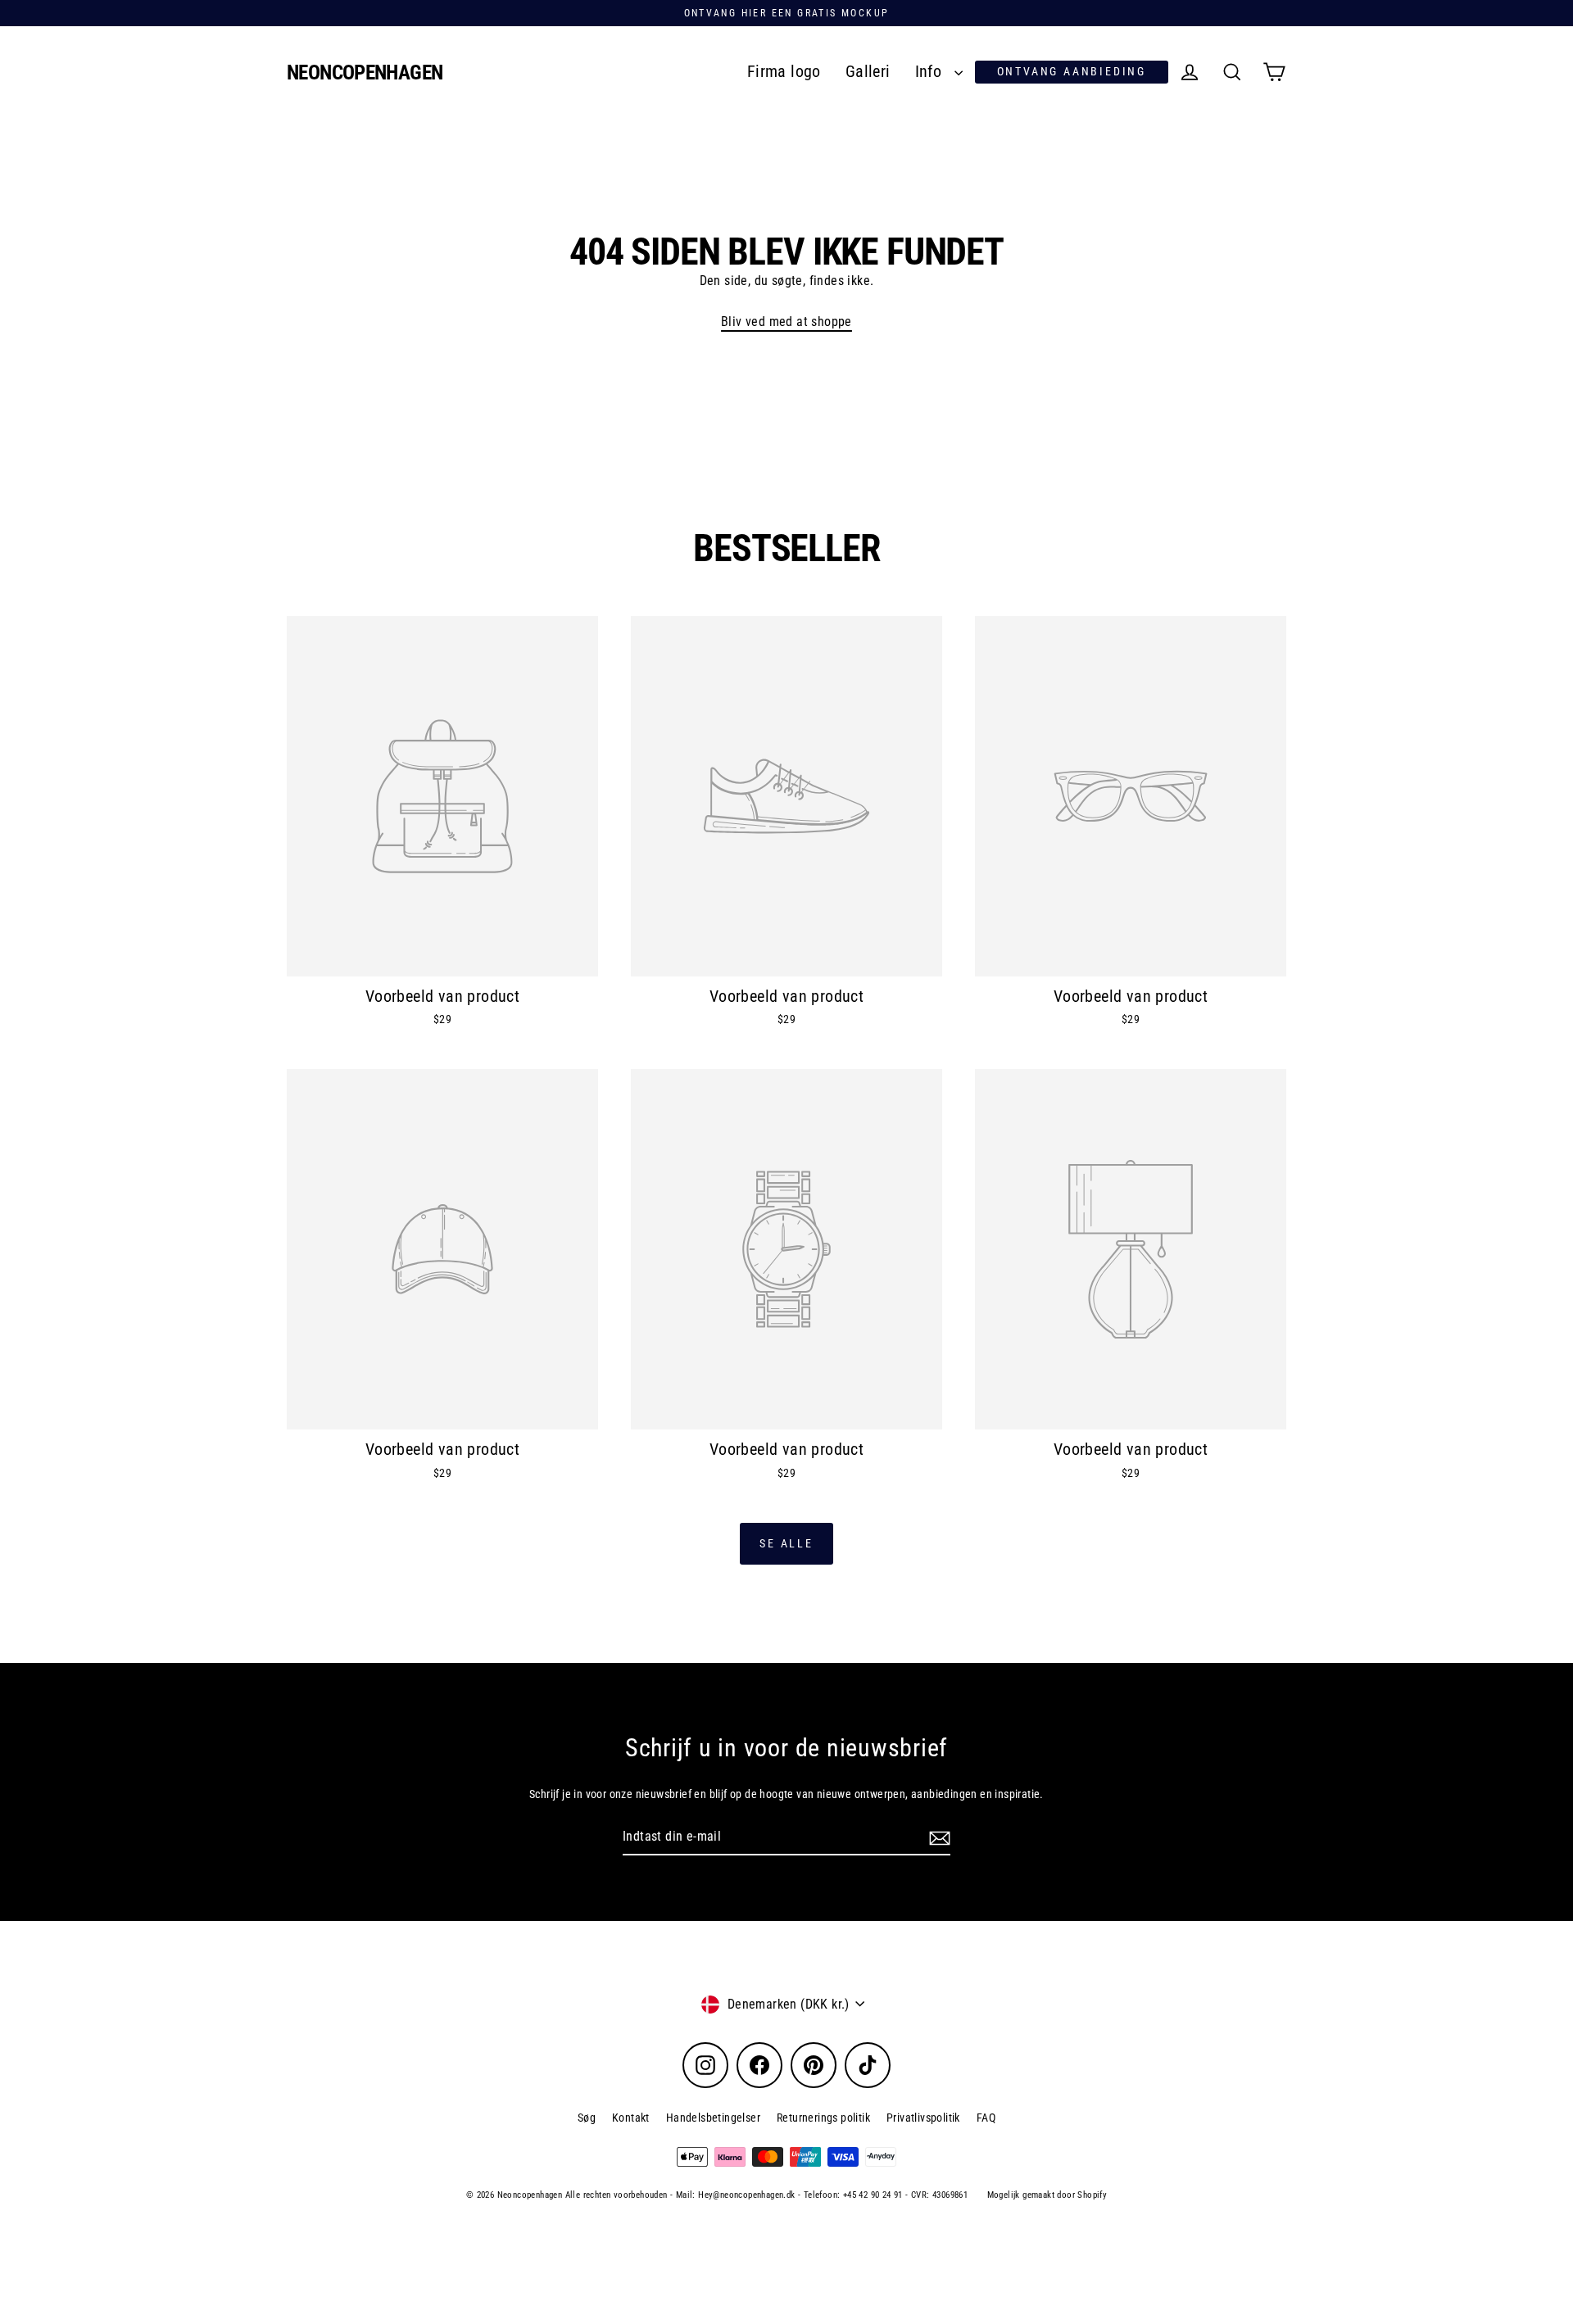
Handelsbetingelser (713, 2118)
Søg (587, 2118)
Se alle (786, 1543)
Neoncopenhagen (365, 72)
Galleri (868, 72)
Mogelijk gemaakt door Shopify (1047, 2195)
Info (931, 72)
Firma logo (784, 72)
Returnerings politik (823, 2118)
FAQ (986, 2118)
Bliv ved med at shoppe (786, 322)
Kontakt (631, 2118)
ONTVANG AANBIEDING (1072, 71)
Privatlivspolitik (923, 2118)
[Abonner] (937, 1837)
